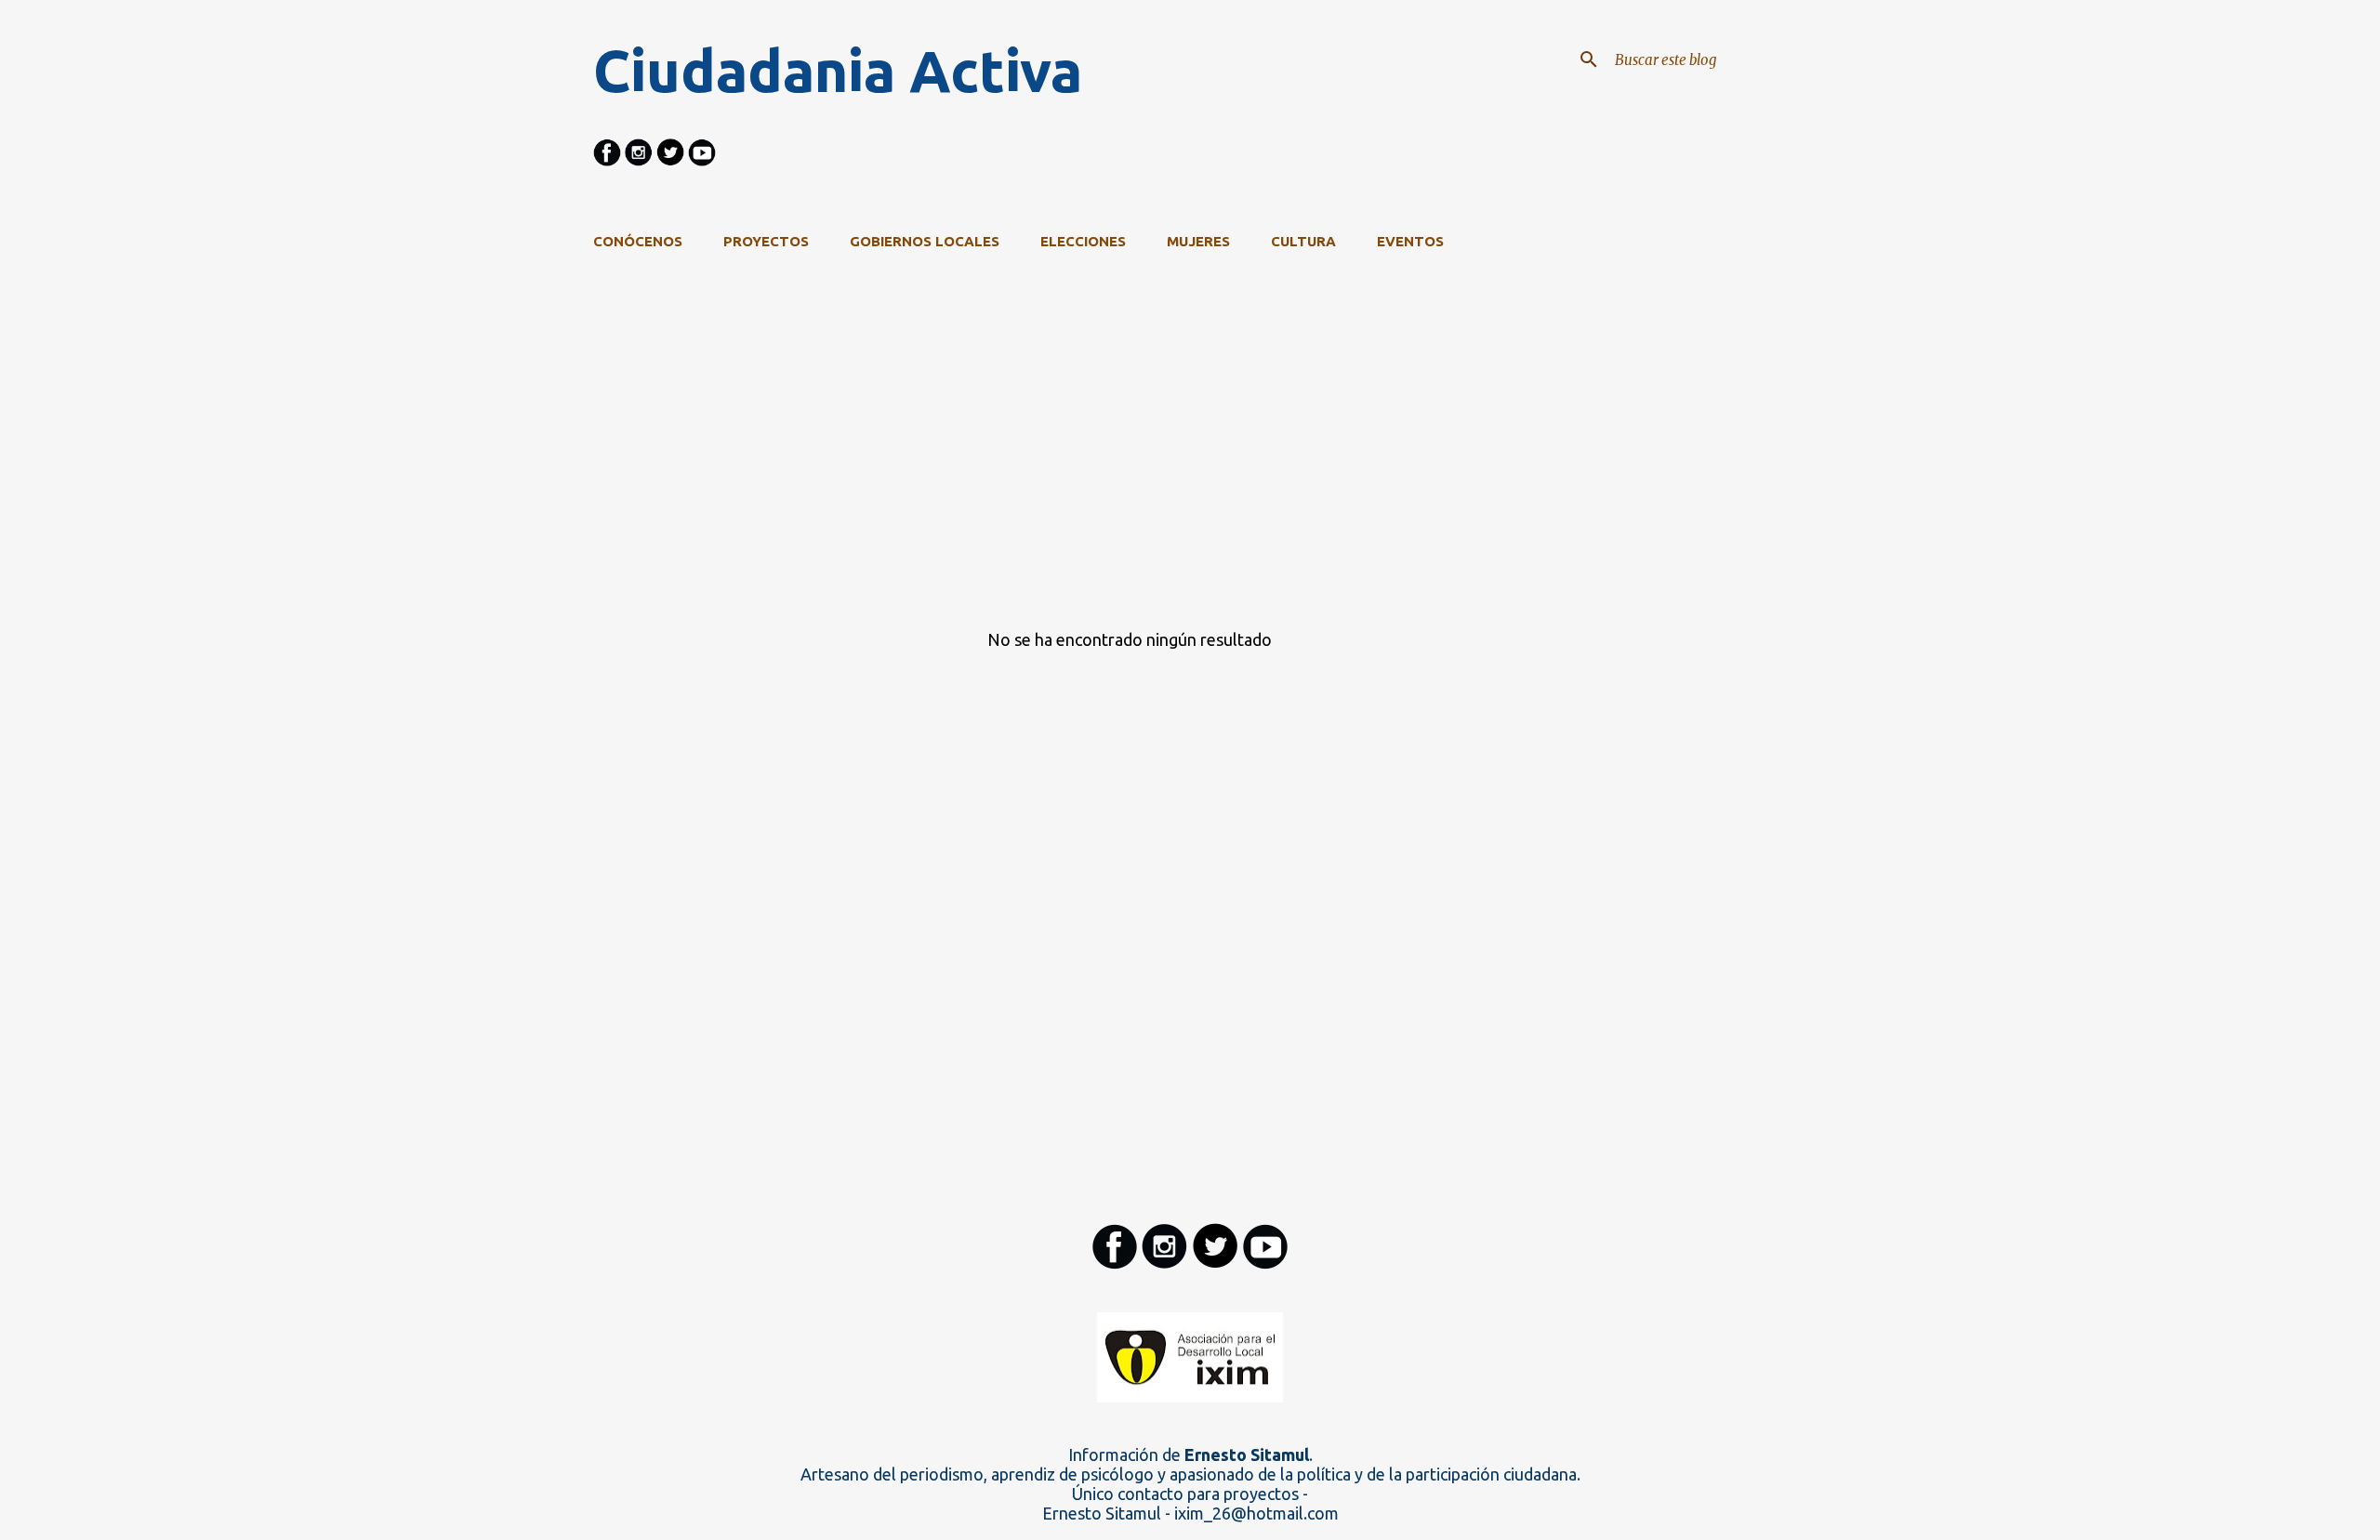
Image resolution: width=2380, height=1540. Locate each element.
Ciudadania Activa (838, 71)
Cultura (1303, 241)
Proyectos (766, 241)
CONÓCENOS (638, 241)
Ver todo (1621, 316)
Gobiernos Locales (925, 241)
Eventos (1410, 241)
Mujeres (1198, 241)
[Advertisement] (1123, 481)
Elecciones (1083, 241)
